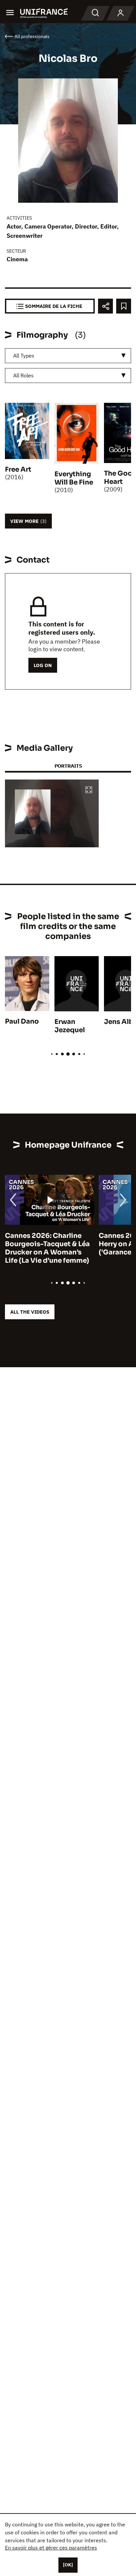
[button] (89, 790)
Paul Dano (22, 1021)
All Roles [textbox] (23, 375)
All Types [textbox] (24, 356)
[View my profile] (120, 13)
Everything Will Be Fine (74, 478)
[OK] (68, 2565)
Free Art (18, 469)
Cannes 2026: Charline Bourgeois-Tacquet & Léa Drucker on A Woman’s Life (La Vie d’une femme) (47, 1248)
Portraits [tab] (68, 766)
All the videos (30, 1312)
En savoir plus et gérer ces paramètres (51, 2548)
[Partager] (105, 306)
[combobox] (68, 356)
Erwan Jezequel (70, 1026)
